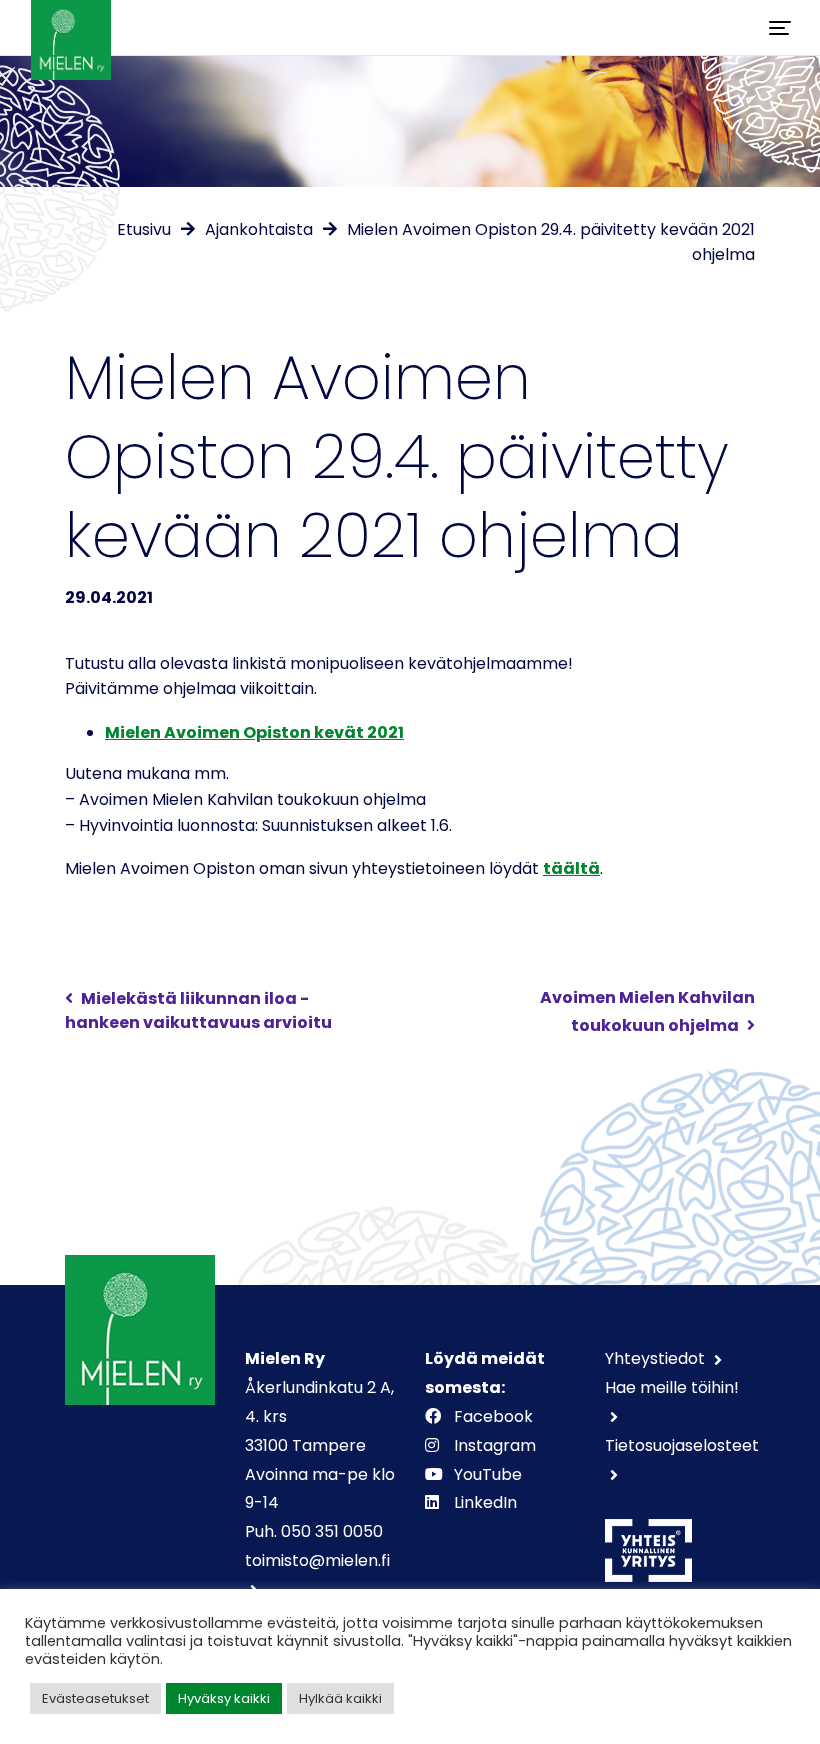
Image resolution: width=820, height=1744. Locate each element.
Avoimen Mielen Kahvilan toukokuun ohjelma (647, 1011)
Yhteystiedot (657, 1358)
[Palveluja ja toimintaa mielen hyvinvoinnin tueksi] (71, 27)
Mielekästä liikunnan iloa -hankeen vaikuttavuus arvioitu (198, 1010)
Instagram (495, 1445)
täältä (571, 868)
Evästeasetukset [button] (95, 1698)
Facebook (493, 1416)
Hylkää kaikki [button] (340, 1698)
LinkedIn (485, 1502)
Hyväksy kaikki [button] (224, 1698)
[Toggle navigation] (780, 28)
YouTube (488, 1474)
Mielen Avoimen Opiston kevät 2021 (254, 732)
